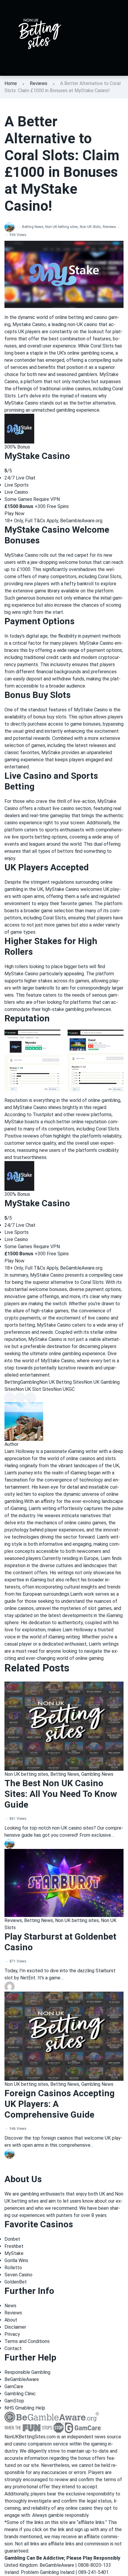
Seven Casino (18, 2275)
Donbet (12, 2239)
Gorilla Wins (16, 2260)
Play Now (14, 514)
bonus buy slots (50, 717)
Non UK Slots (90, 227)
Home (11, 83)
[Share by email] (31, 1398)
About (11, 2320)
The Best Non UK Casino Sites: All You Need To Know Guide (61, 1794)
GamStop (14, 2401)
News (10, 2306)
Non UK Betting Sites (62, 1382)
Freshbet (14, 2246)
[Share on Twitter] (20, 1398)
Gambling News (97, 1774)
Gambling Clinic (20, 2394)
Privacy (12, 2334)
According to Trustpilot (30, 1115)
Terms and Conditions (27, 2341)
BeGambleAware (22, 2379)
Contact (13, 2348)
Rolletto (13, 2268)
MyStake (14, 2253)
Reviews (39, 83)
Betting (12, 1382)
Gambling (30, 1382)
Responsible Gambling (27, 2372)
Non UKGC (64, 1389)
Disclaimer (15, 2327)
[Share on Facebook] (9, 1398)
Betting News (33, 227)
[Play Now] (19, 428)
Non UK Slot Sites (34, 1389)
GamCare (14, 2387)
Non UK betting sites (62, 227)
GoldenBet (16, 2282)
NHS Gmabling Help (25, 2408)
